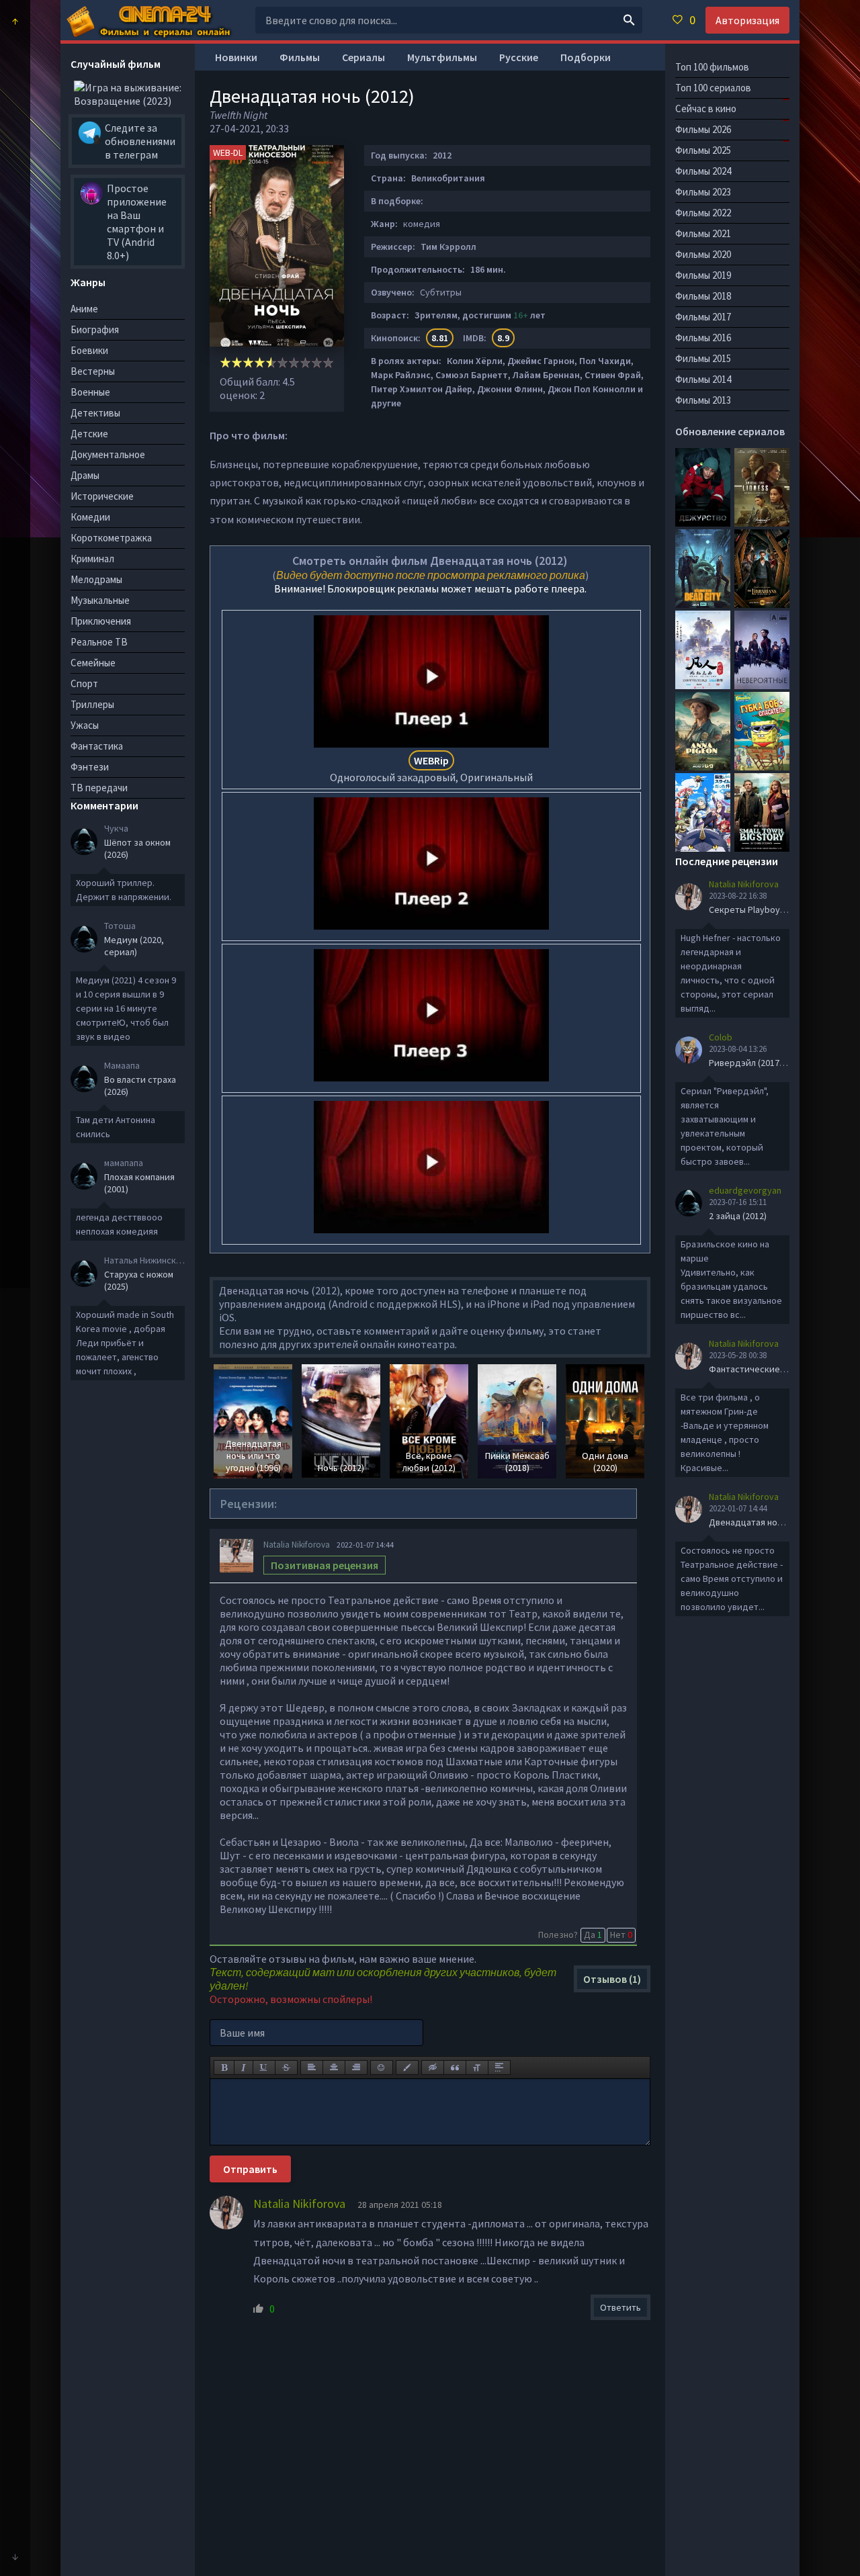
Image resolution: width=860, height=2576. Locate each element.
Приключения (101, 621)
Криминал (92, 559)
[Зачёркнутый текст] (286, 2068)
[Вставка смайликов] (382, 2068)
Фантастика (97, 746)
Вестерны (93, 371)
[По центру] (334, 2068)
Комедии (90, 517)
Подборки (586, 57)
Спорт (84, 683)
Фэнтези (90, 767)
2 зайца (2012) (738, 1216)
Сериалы (363, 57)
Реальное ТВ (99, 642)
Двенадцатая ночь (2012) (761, 1522)
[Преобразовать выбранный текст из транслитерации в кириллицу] (477, 2068)
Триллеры (92, 704)
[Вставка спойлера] (499, 2068)
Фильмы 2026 (703, 129)
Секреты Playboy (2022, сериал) (775, 909)
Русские (519, 57)
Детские (89, 434)
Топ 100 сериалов (713, 88)
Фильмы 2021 (703, 233)
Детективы (95, 413)
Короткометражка (111, 538)
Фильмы (300, 57)
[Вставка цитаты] (455, 2068)
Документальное (108, 454)
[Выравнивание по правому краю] (356, 2068)
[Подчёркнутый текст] (264, 2068)
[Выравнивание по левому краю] (312, 2068)
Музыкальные (100, 600)
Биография (95, 329)
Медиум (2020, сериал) (134, 946)
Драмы (85, 475)
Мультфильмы (442, 57)
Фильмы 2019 (703, 275)
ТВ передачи (99, 788)
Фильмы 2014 (703, 379)
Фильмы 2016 (703, 338)
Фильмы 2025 (703, 150)
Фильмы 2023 (703, 192)
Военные (90, 392)
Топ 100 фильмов (712, 67)
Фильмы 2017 (703, 317)
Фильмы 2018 (703, 296)
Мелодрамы (96, 579)
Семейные (93, 663)
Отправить (250, 2169)
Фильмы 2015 (703, 358)
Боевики (89, 350)
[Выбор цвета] (407, 2068)
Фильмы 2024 (703, 171)
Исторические (102, 496)
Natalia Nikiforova (297, 1545)
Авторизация (747, 20)
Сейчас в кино (706, 108)
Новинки (236, 57)
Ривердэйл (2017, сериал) (763, 1063)
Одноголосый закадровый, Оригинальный (431, 769)
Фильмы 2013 (703, 400)
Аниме (84, 309)
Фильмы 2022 (703, 213)
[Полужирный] (224, 2068)
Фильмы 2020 (703, 254)
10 (328, 362)
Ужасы (85, 725)
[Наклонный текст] (244, 2068)
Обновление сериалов (730, 431)
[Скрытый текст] (433, 2068)
